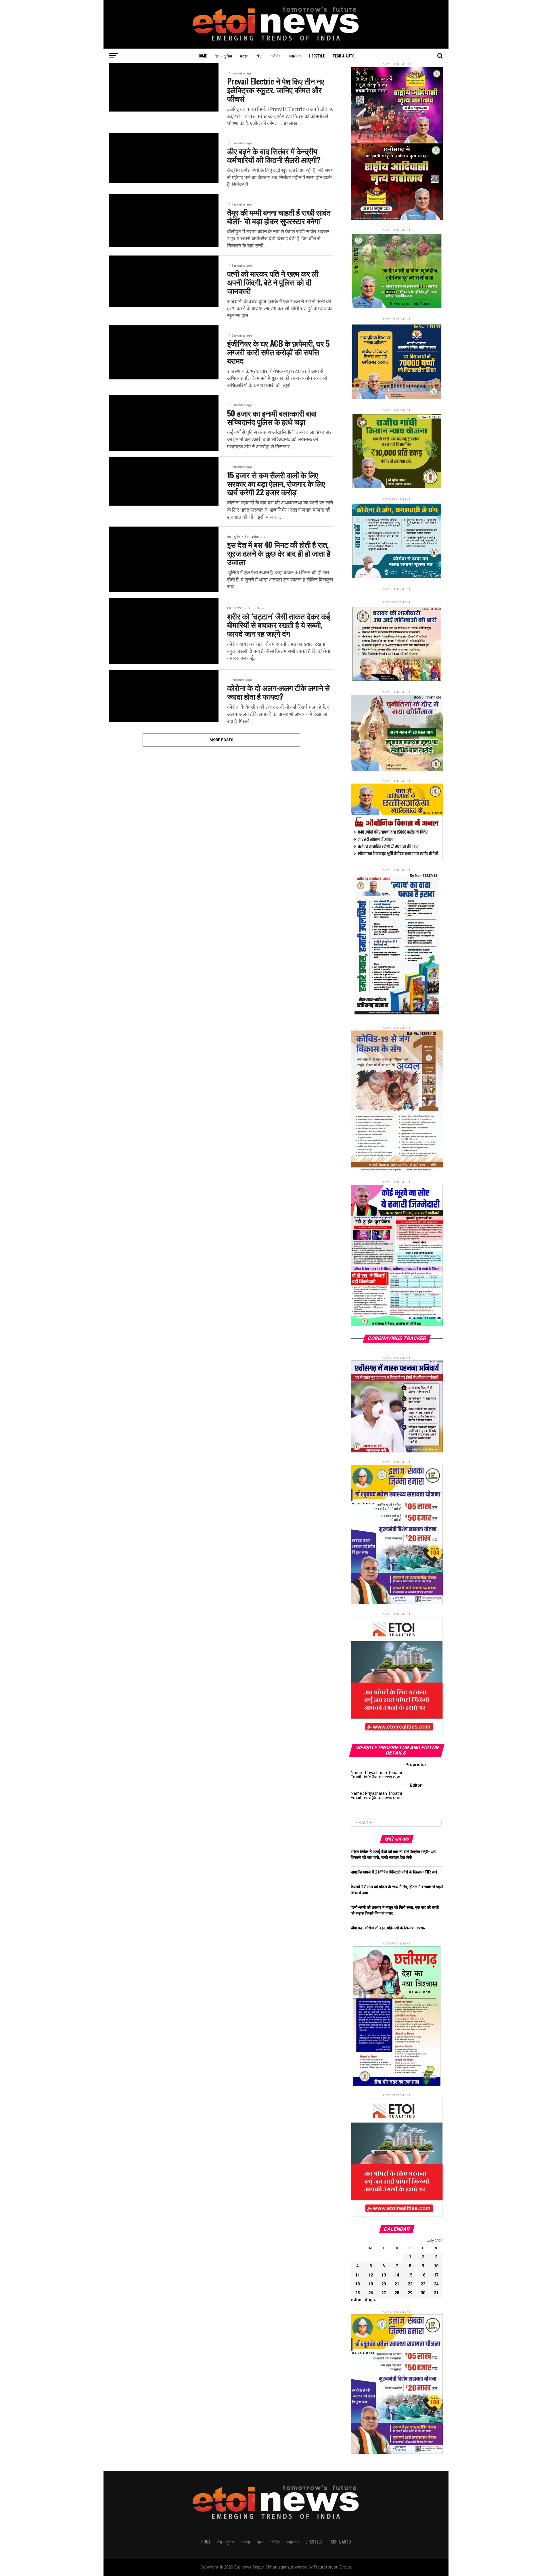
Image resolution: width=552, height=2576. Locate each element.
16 (423, 2275)
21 (397, 2284)
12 (371, 2275)
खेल (259, 56)
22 (410, 2284)
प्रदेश (244, 56)
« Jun (356, 2300)
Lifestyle (317, 56)
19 (371, 2284)
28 (397, 2293)
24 (436, 2284)
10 (436, 2266)
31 (436, 2293)
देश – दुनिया (223, 56)
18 (357, 2284)
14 (397, 2275)
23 (423, 2284)
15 (410, 2275)
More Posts (222, 740)
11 (357, 2275)
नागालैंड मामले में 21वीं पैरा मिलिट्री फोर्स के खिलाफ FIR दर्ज (394, 1872)
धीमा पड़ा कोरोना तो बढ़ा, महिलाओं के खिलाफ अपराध (388, 1928)
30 (423, 2293)
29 (410, 2293)
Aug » (370, 2300)
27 (384, 2293)
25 (357, 2293)
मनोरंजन (295, 56)
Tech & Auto (344, 56)
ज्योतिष (275, 56)
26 (371, 2293)
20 (384, 2284)
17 (436, 2275)
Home (202, 56)
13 (384, 2275)
